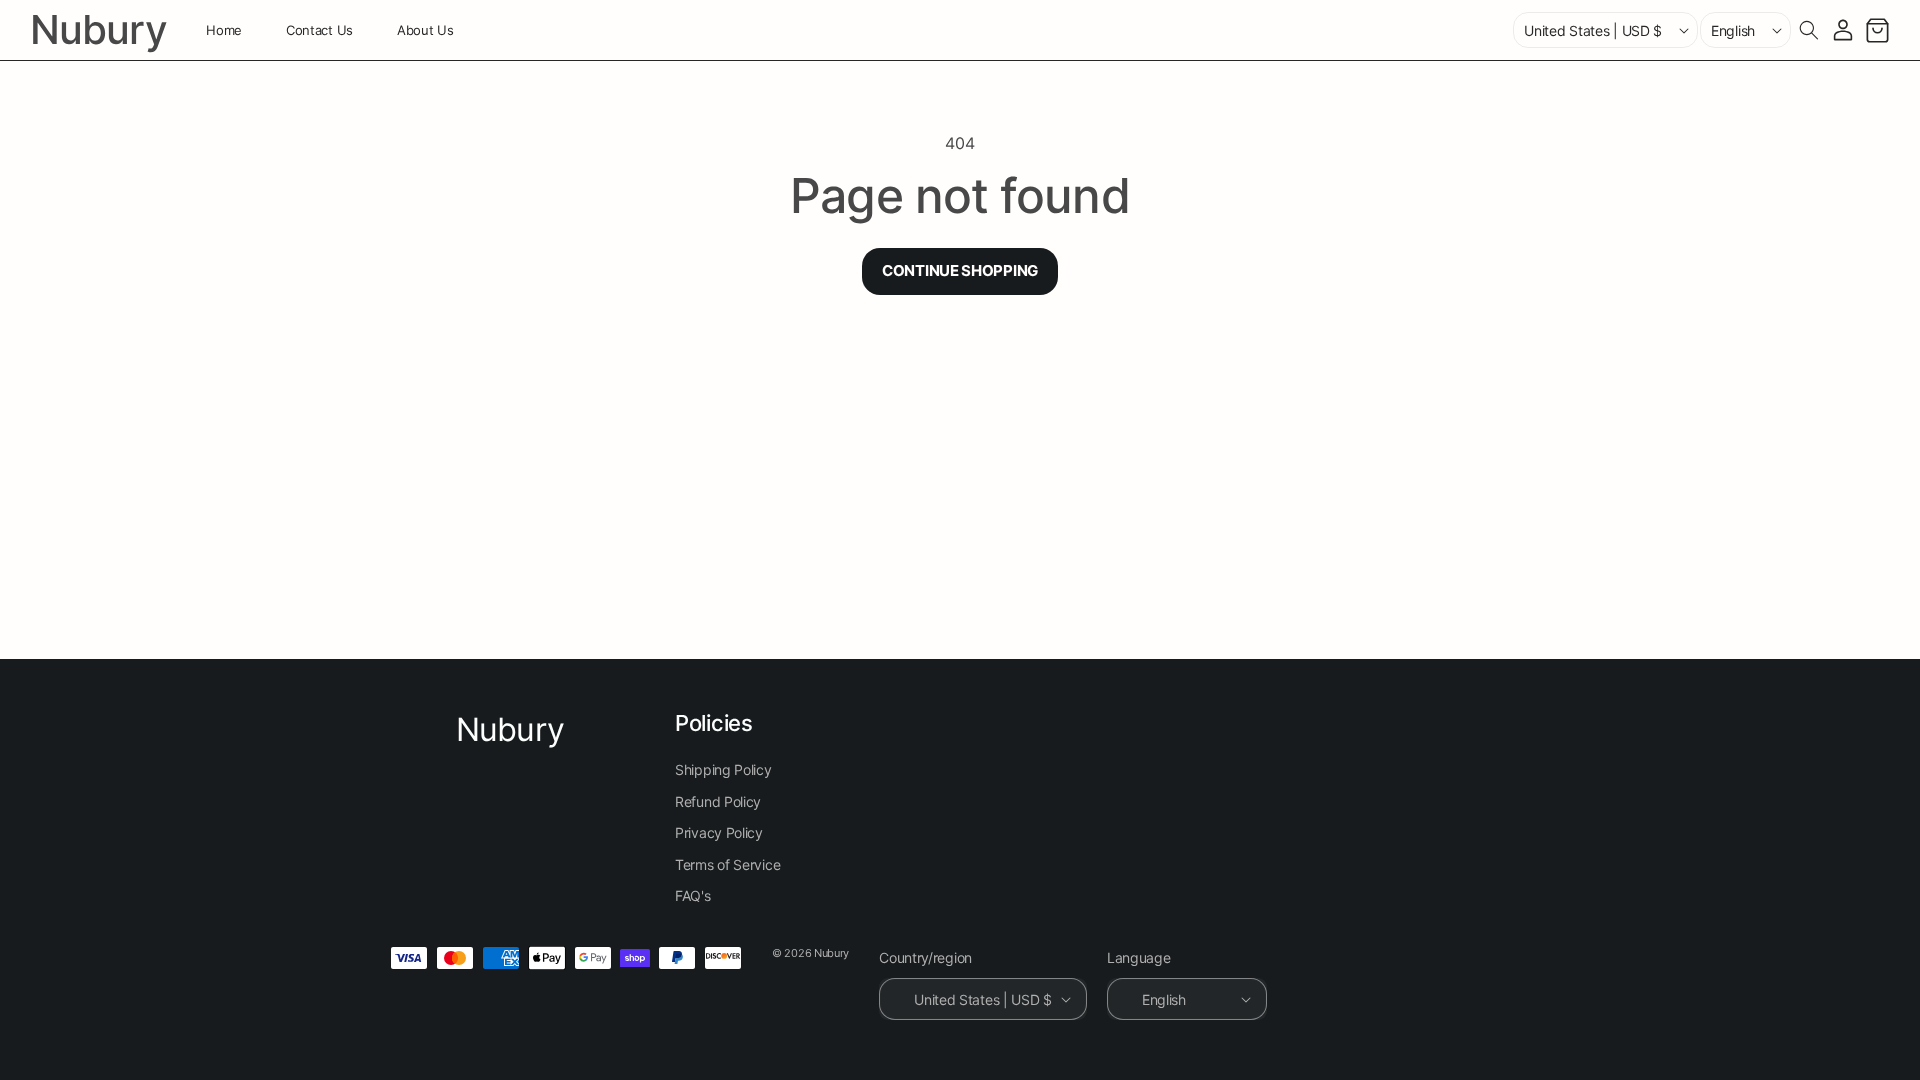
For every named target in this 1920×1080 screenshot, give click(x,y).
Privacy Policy (719, 832)
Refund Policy (718, 801)
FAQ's (693, 895)
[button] (1809, 30)
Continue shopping (960, 270)
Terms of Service (727, 864)
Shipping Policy (723, 769)
